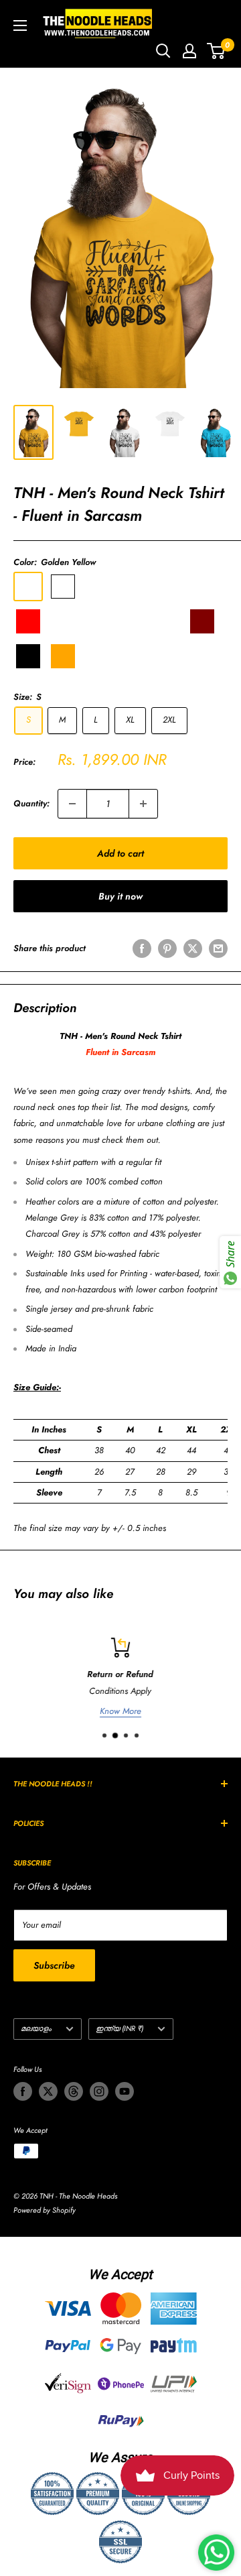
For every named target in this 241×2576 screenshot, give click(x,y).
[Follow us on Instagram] (99, 2091)
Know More (120, 1711)
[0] (217, 51)
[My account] (189, 51)
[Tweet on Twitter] (193, 948)
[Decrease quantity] (72, 804)
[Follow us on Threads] (74, 2091)
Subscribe (54, 1965)
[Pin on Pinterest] (167, 948)
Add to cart (120, 853)
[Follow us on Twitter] (48, 2091)
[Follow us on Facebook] (23, 2091)
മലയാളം (36, 2028)
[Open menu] (20, 25)
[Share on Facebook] (142, 948)
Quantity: (31, 803)
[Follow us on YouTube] (125, 2091)
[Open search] (163, 51)
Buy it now (120, 896)
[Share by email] (218, 948)
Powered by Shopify (45, 2210)
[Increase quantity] (143, 804)
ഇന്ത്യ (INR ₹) (119, 2028)
